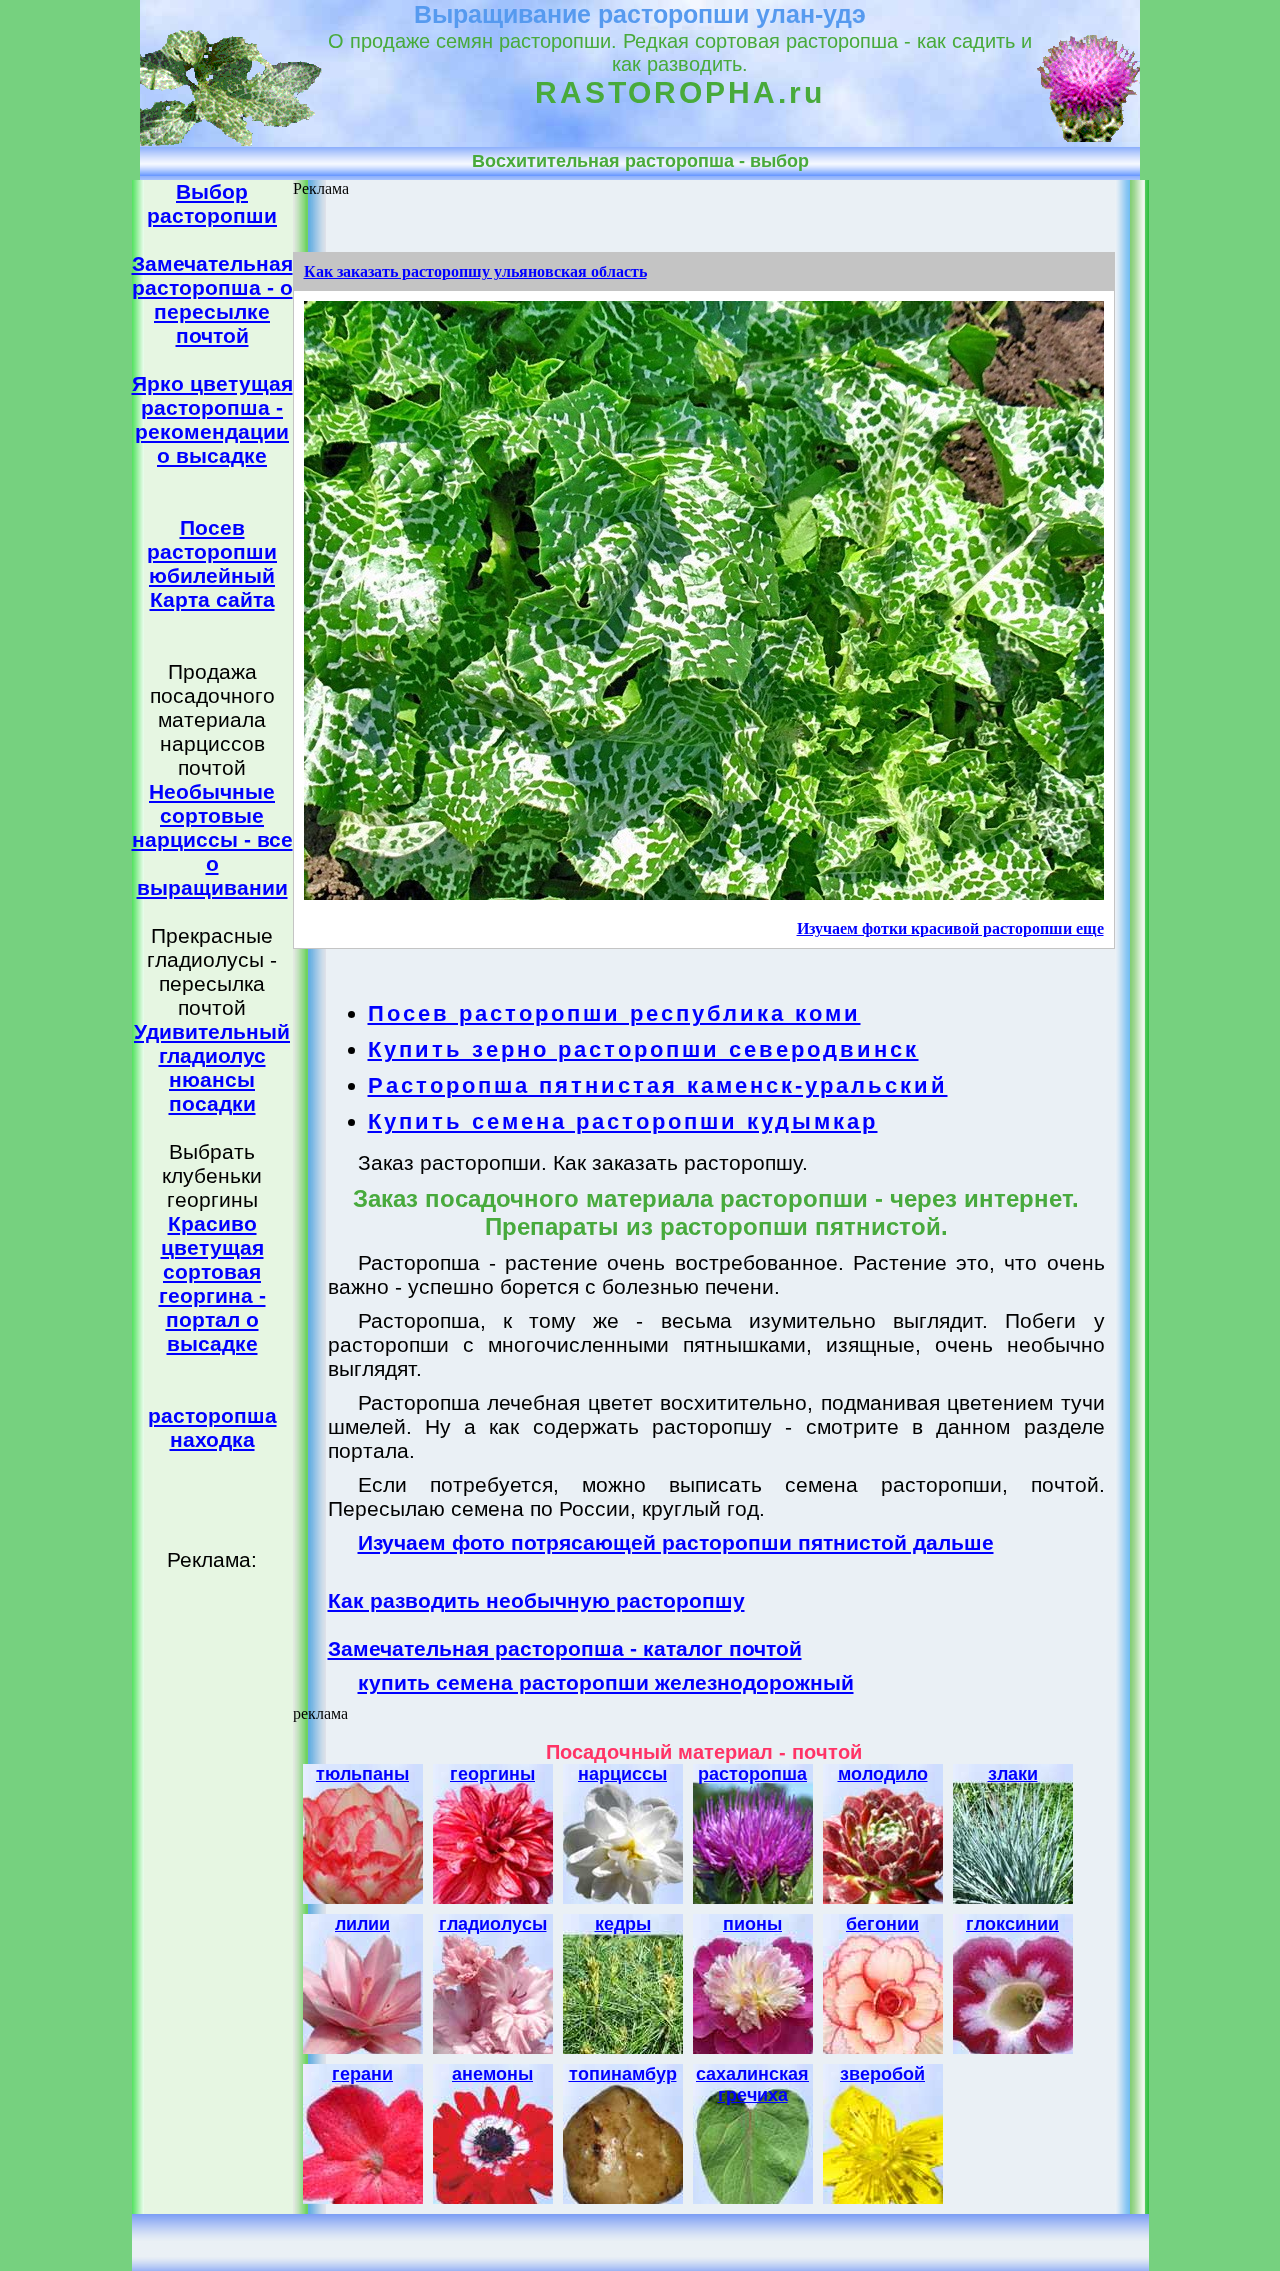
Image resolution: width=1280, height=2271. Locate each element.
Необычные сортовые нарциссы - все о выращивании (212, 839)
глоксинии (1012, 1924)
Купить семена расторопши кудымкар (623, 1121)
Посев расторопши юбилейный (212, 551)
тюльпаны (362, 1774)
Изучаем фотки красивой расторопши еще (950, 928)
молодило (883, 1774)
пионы (752, 1924)
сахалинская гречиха (752, 2084)
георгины (492, 1774)
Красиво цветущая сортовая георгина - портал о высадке (212, 1283)
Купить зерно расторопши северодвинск (643, 1049)
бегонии (882, 1924)
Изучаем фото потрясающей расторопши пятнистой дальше (676, 1542)
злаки (1013, 1774)
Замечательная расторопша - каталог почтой (565, 1648)
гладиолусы (493, 1924)
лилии (362, 1924)
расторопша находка (212, 1427)
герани (362, 2074)
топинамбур (623, 2074)
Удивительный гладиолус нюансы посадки (212, 1067)
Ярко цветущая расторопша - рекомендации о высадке (212, 419)
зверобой (882, 2074)
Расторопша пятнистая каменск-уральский (658, 1085)
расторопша (752, 1774)
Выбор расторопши (212, 203)
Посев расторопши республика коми (614, 1013)
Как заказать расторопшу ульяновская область (475, 271)
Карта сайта (212, 599)
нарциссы (622, 1774)
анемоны (492, 2074)
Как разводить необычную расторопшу (536, 1600)
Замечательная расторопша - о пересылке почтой (212, 299)
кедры (623, 1924)
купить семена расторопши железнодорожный (606, 1682)
